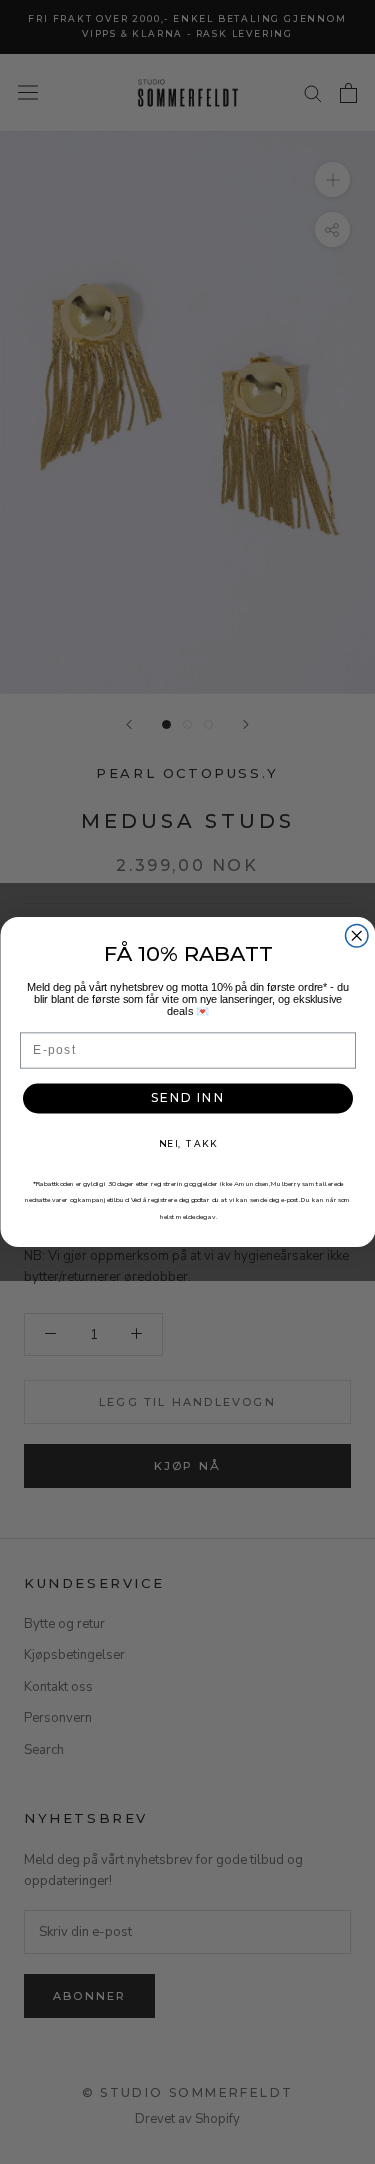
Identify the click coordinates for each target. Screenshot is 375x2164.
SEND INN (188, 1098)
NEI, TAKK (187, 1143)
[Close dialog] (356, 936)
